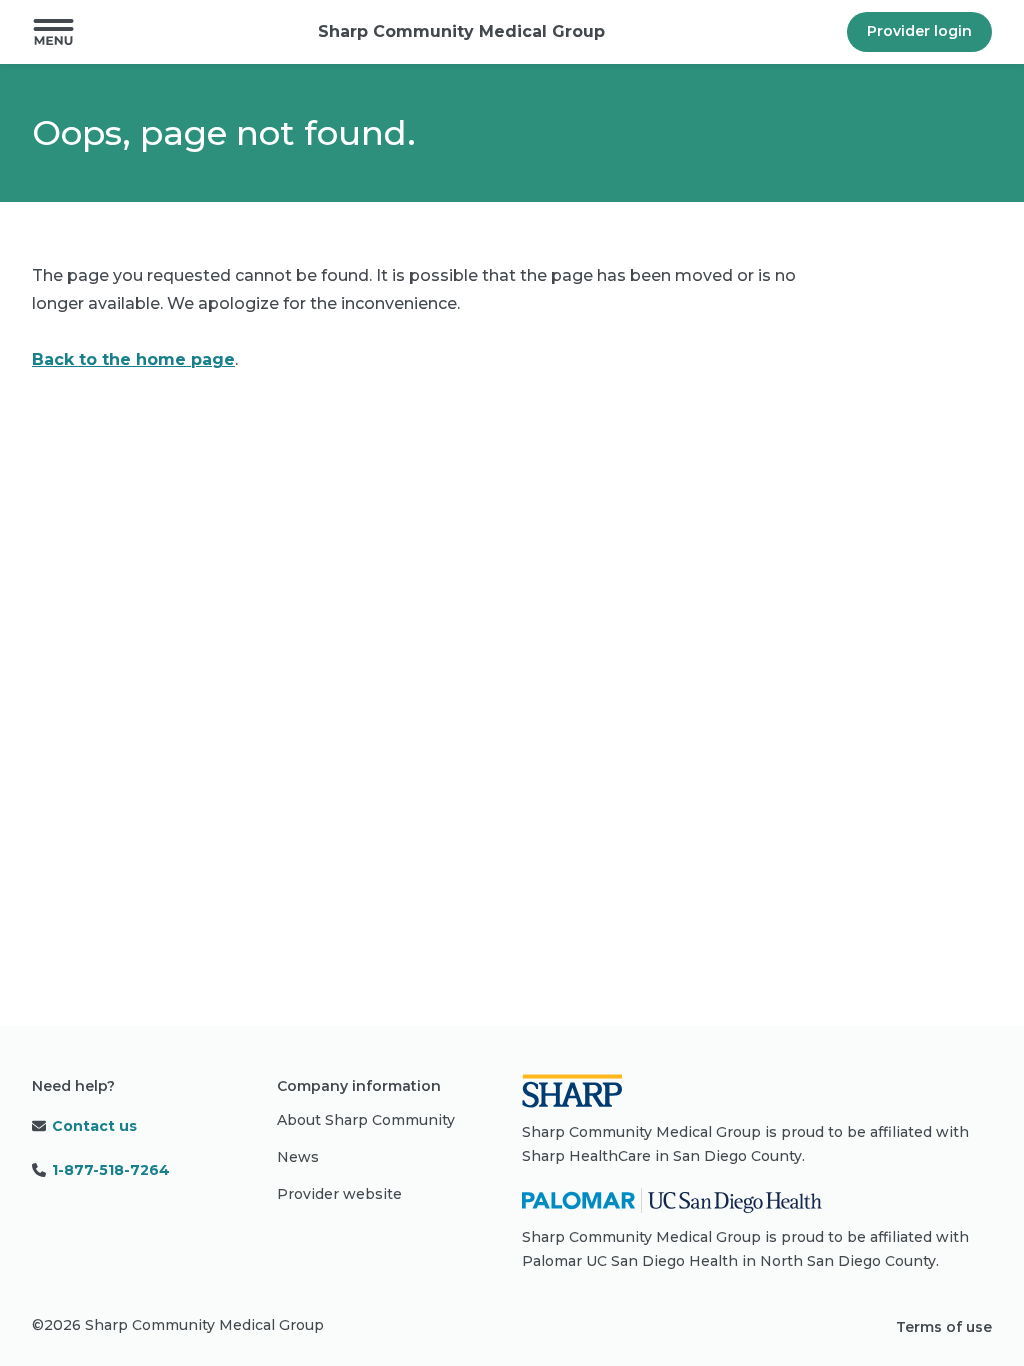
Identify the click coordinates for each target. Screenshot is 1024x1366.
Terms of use (944, 1327)
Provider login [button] (919, 31)
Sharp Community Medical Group (461, 31)
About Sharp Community (366, 1120)
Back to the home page (133, 359)
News (298, 1157)
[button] (53, 32)
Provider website (339, 1194)
